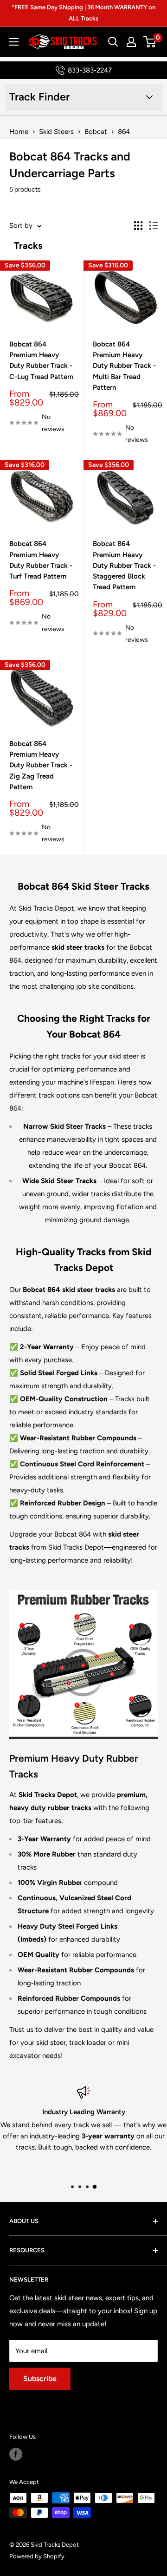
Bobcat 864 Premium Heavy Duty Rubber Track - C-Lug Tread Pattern (41, 360)
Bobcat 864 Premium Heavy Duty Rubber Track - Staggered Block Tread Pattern (124, 565)
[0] (150, 42)
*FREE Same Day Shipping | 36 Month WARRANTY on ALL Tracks (83, 13)
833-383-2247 (90, 70)
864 (124, 132)
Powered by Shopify (37, 2556)
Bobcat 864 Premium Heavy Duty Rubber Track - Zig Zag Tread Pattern (41, 765)
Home (19, 132)
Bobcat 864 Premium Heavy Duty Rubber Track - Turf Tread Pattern (41, 560)
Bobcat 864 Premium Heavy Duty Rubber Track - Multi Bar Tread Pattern (124, 366)
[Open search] (113, 42)
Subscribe (40, 2379)
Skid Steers (56, 132)
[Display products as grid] (138, 226)
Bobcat (96, 132)
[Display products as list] (154, 226)
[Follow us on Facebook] (16, 2454)
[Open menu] (14, 42)
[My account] (131, 42)
